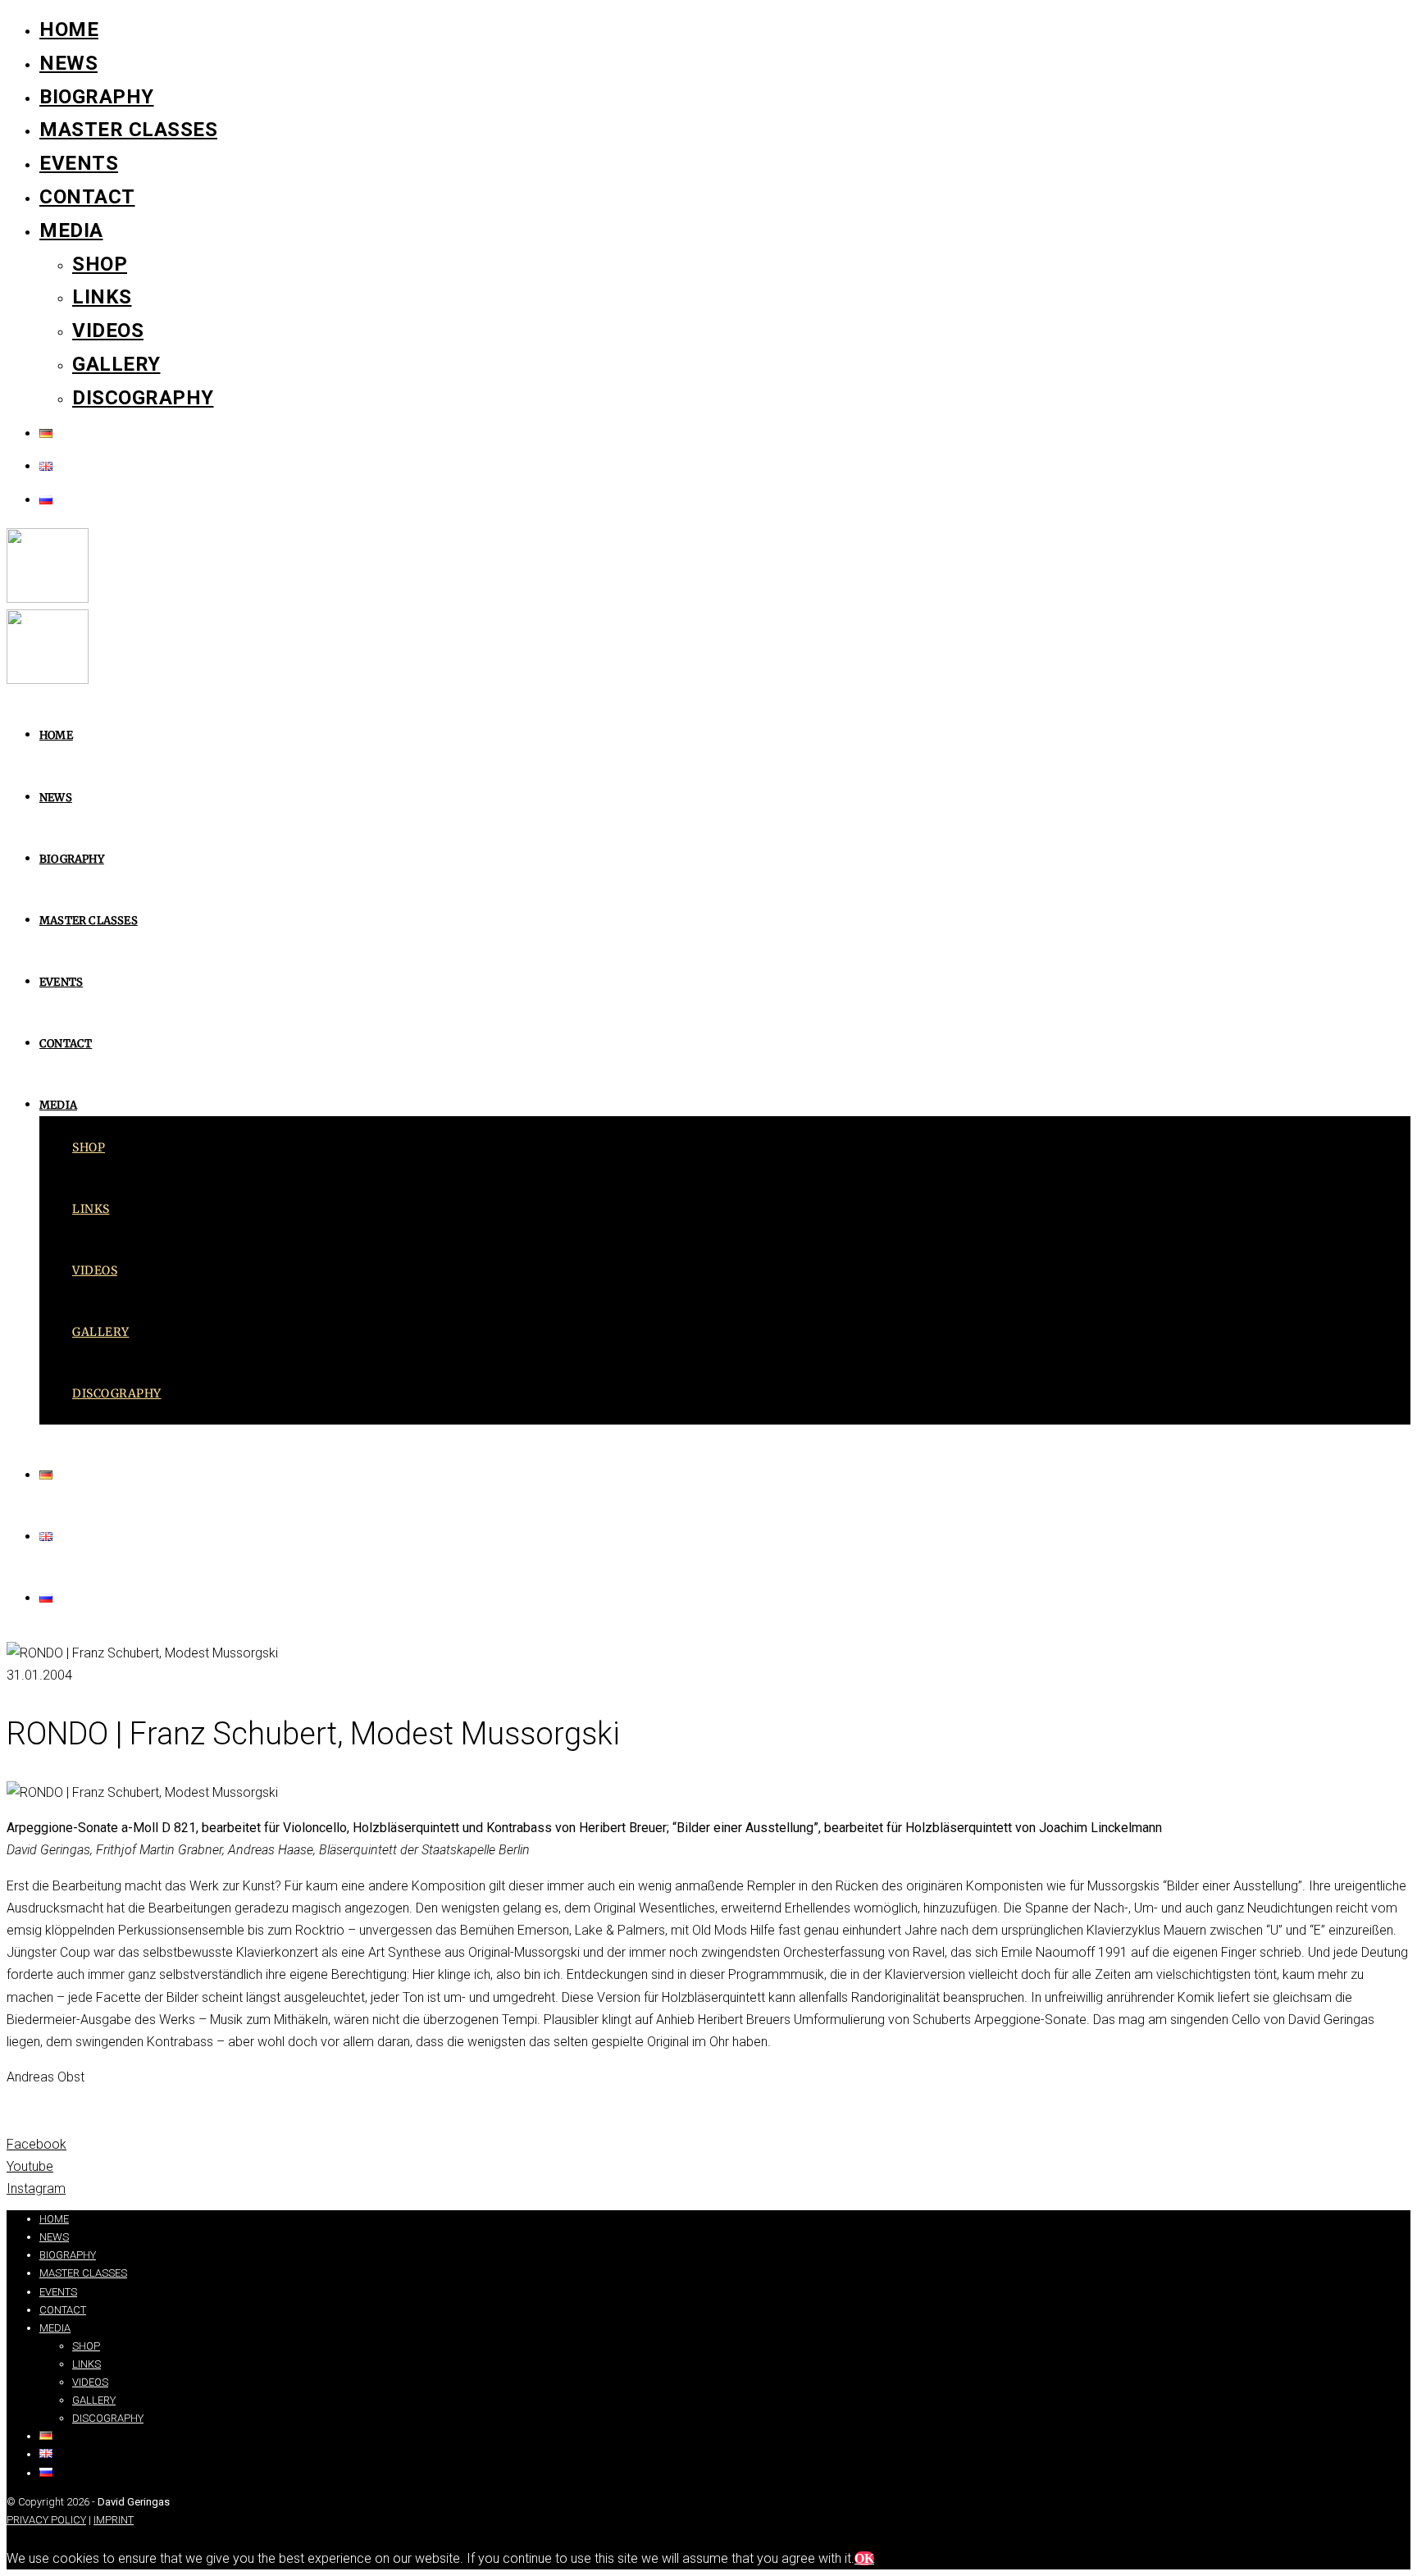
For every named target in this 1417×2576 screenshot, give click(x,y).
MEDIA (71, 230)
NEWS (68, 63)
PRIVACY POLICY (46, 2520)
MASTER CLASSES (128, 130)
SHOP (100, 264)
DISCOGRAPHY (143, 398)
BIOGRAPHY (97, 97)
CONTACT (87, 197)
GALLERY (116, 364)
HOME (69, 30)
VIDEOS (108, 331)
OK (864, 2558)
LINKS (102, 297)
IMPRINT (114, 2520)
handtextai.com (70, 2195)
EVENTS (79, 163)
